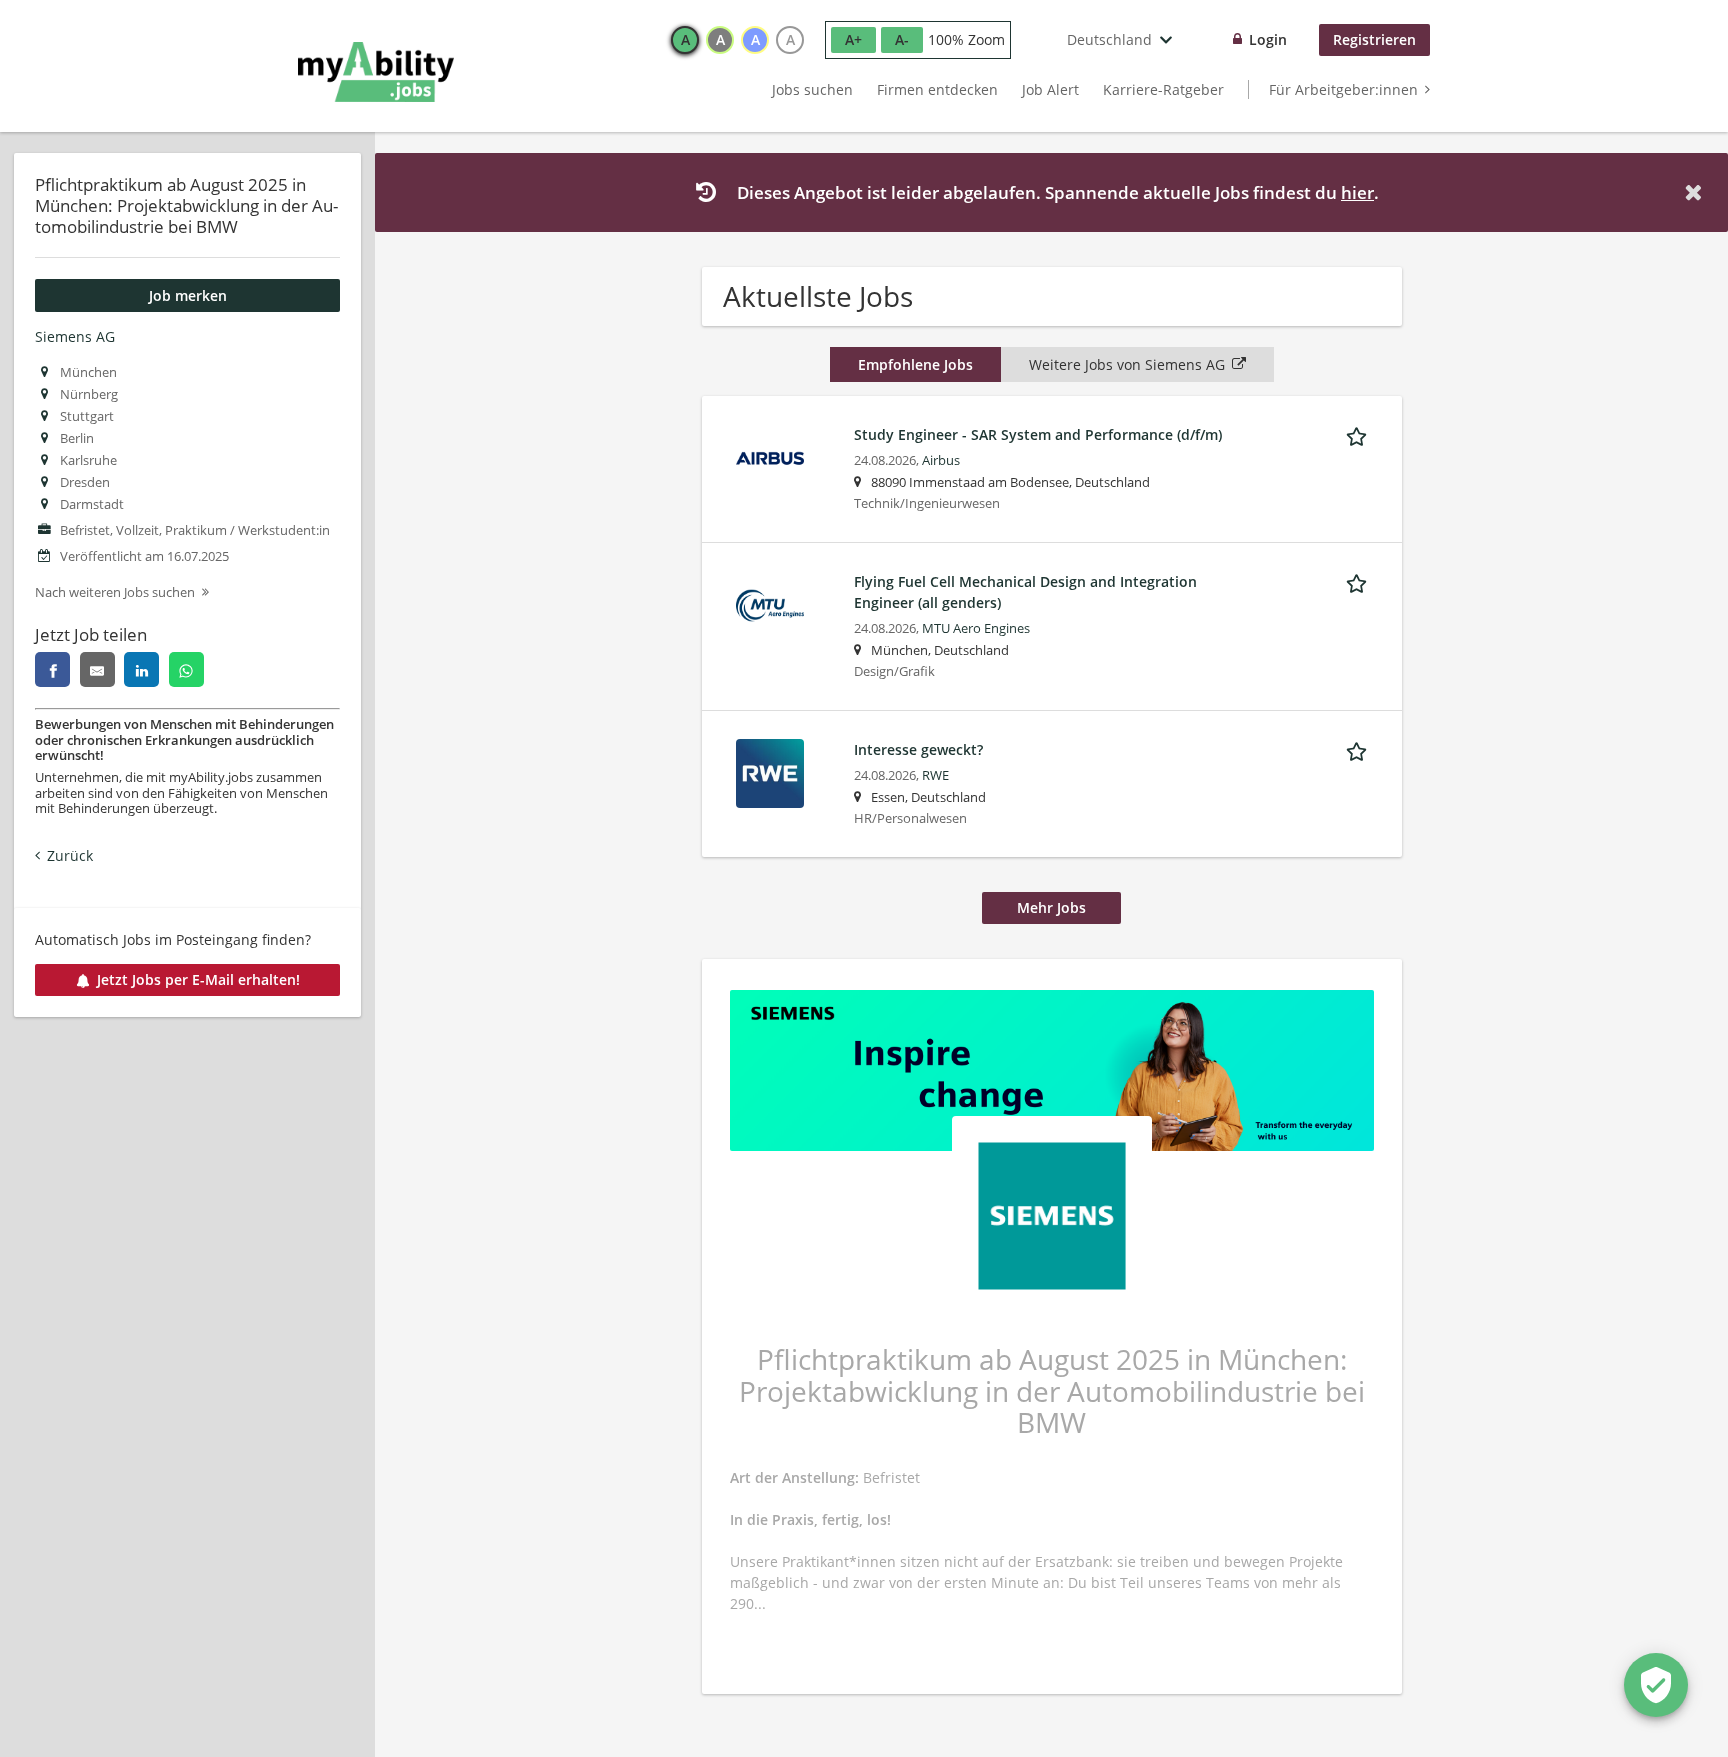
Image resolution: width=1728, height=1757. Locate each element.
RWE (935, 775)
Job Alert (1050, 89)
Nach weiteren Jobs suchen (115, 592)
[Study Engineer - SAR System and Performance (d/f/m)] (770, 456)
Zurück (70, 855)
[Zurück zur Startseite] (376, 72)
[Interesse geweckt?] (770, 771)
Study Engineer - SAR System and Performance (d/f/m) (1038, 434)
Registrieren (1374, 39)
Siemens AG (75, 336)
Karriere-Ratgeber (1163, 89)
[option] (685, 40)
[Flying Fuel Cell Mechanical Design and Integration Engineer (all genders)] (770, 603)
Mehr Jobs (1051, 907)
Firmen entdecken (937, 89)
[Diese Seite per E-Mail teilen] (97, 669)
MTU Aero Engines (976, 628)
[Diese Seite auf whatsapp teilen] (186, 669)
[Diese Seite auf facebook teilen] (52, 669)
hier (1357, 192)
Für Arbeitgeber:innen (1343, 89)
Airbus (941, 460)
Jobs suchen (812, 89)
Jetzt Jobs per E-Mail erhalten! (198, 979)
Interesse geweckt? (918, 749)
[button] (1697, 192)
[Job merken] (1360, 434)
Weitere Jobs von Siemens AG (1127, 364)
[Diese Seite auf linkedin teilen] (141, 669)
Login (1268, 39)
